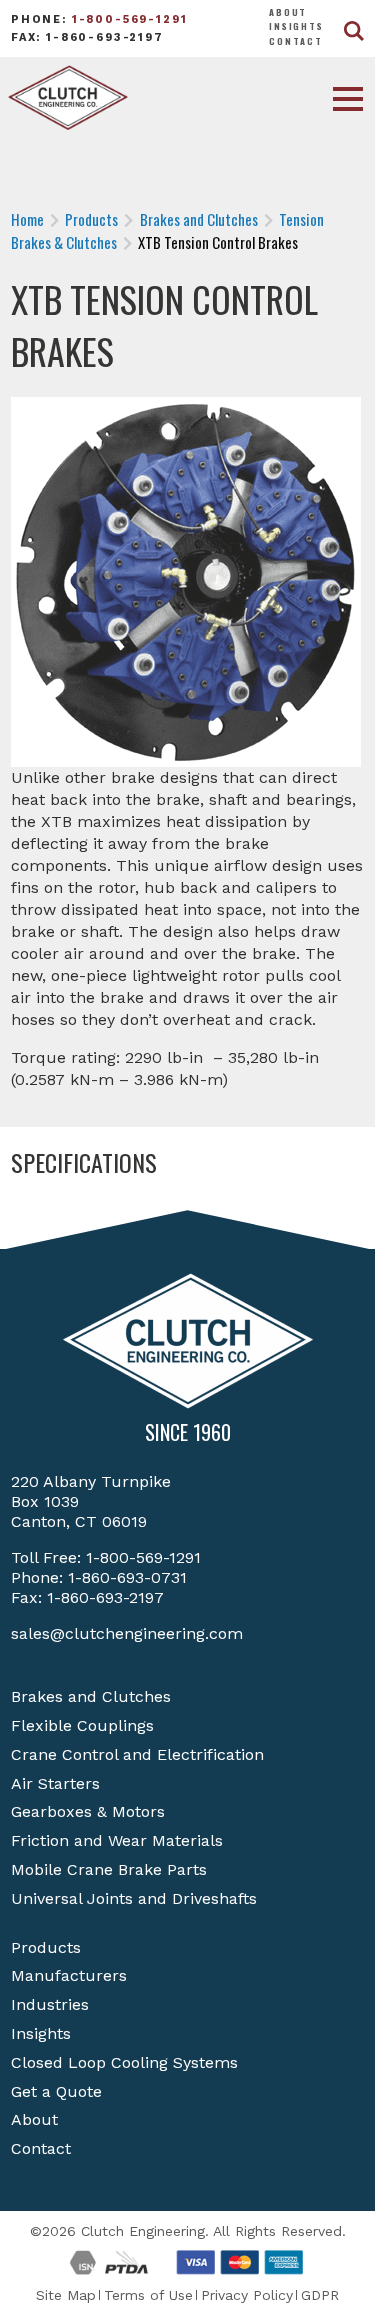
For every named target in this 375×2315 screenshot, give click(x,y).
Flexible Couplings (82, 1725)
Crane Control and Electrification (137, 1754)
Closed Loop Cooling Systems (124, 2062)
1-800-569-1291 (130, 19)
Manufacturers (69, 1975)
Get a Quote (56, 2091)
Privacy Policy (247, 2295)
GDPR (320, 2295)
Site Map (66, 2295)
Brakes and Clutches (91, 1696)
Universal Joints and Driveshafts (134, 1898)
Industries (50, 2004)
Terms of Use (148, 2295)
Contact (296, 41)
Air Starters (55, 1783)
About (288, 12)
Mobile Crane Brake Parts (109, 1869)
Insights (296, 26)
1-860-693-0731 (127, 1577)
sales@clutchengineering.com (127, 1633)
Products (46, 1947)
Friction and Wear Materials (117, 1840)
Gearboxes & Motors (88, 1811)
